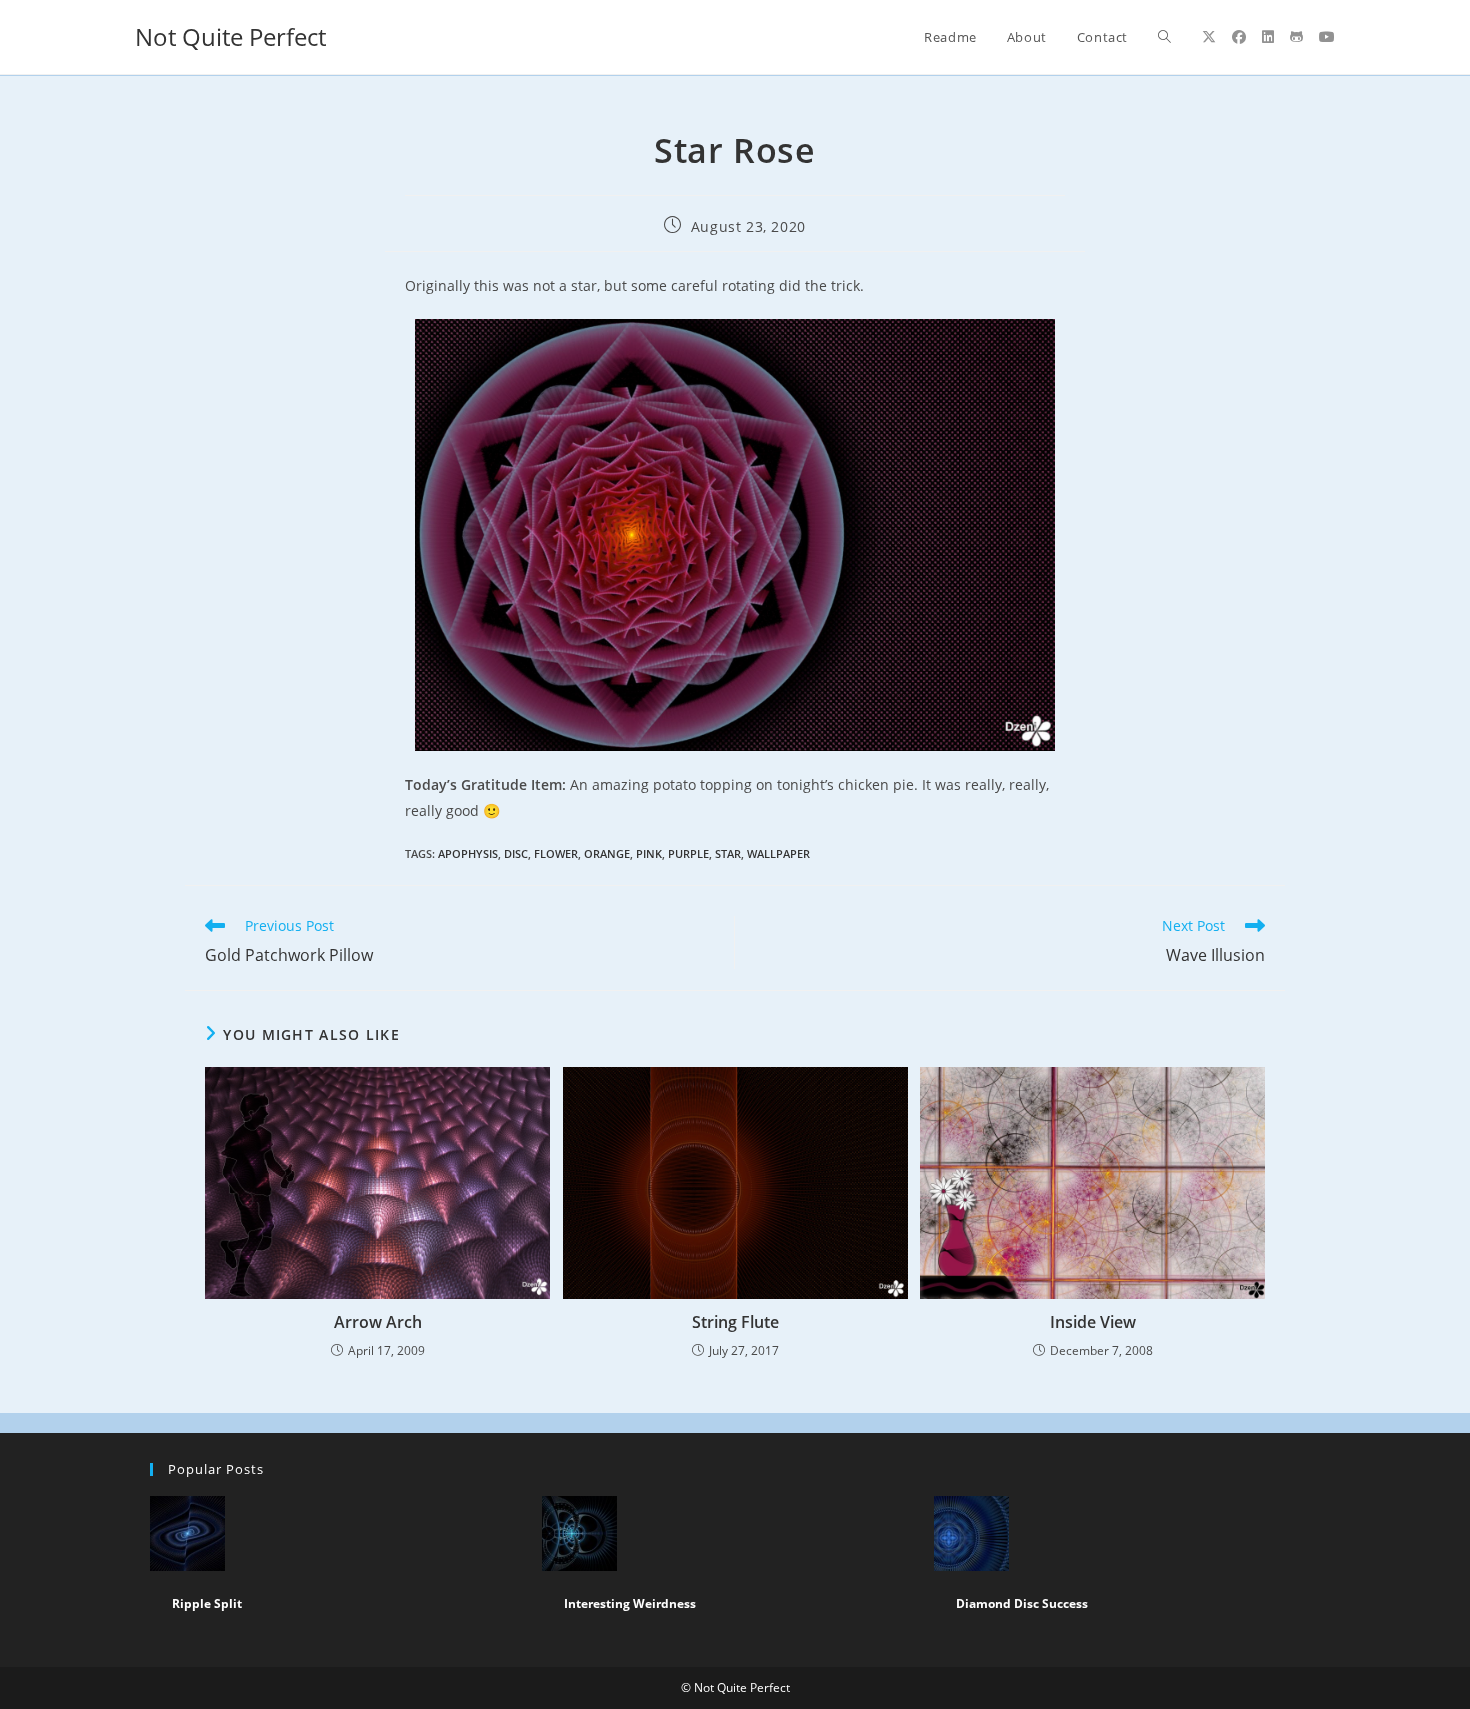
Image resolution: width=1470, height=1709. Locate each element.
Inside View (1093, 1322)
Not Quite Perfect (230, 36)
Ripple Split (207, 1603)
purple (688, 853)
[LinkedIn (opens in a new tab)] (1268, 37)
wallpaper (778, 853)
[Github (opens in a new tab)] (1296, 37)
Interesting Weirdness (630, 1603)
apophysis (468, 853)
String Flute (735, 1322)
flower (556, 853)
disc (516, 853)
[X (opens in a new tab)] (1209, 37)
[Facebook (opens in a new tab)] (1239, 37)
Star (728, 853)
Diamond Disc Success (1022, 1603)
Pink (649, 853)
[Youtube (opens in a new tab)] (1327, 37)
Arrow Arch (378, 1322)
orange (607, 853)
